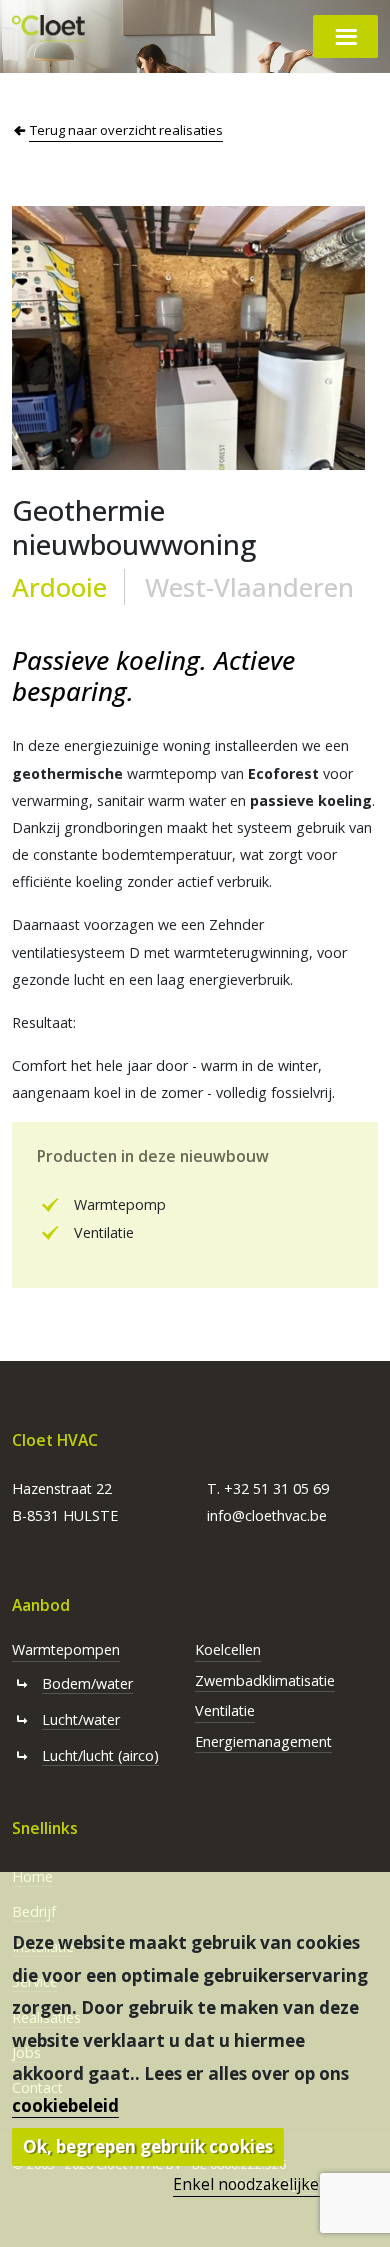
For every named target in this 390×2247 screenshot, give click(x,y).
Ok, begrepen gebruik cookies (148, 2146)
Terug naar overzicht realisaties (126, 130)
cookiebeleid (65, 2105)
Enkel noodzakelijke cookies (275, 2184)
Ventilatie (225, 1710)
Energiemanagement (263, 1741)
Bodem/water (87, 1683)
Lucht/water (81, 1719)
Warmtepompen (66, 1649)
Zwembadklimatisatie (265, 1680)
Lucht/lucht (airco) (100, 1755)
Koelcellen (228, 1649)
